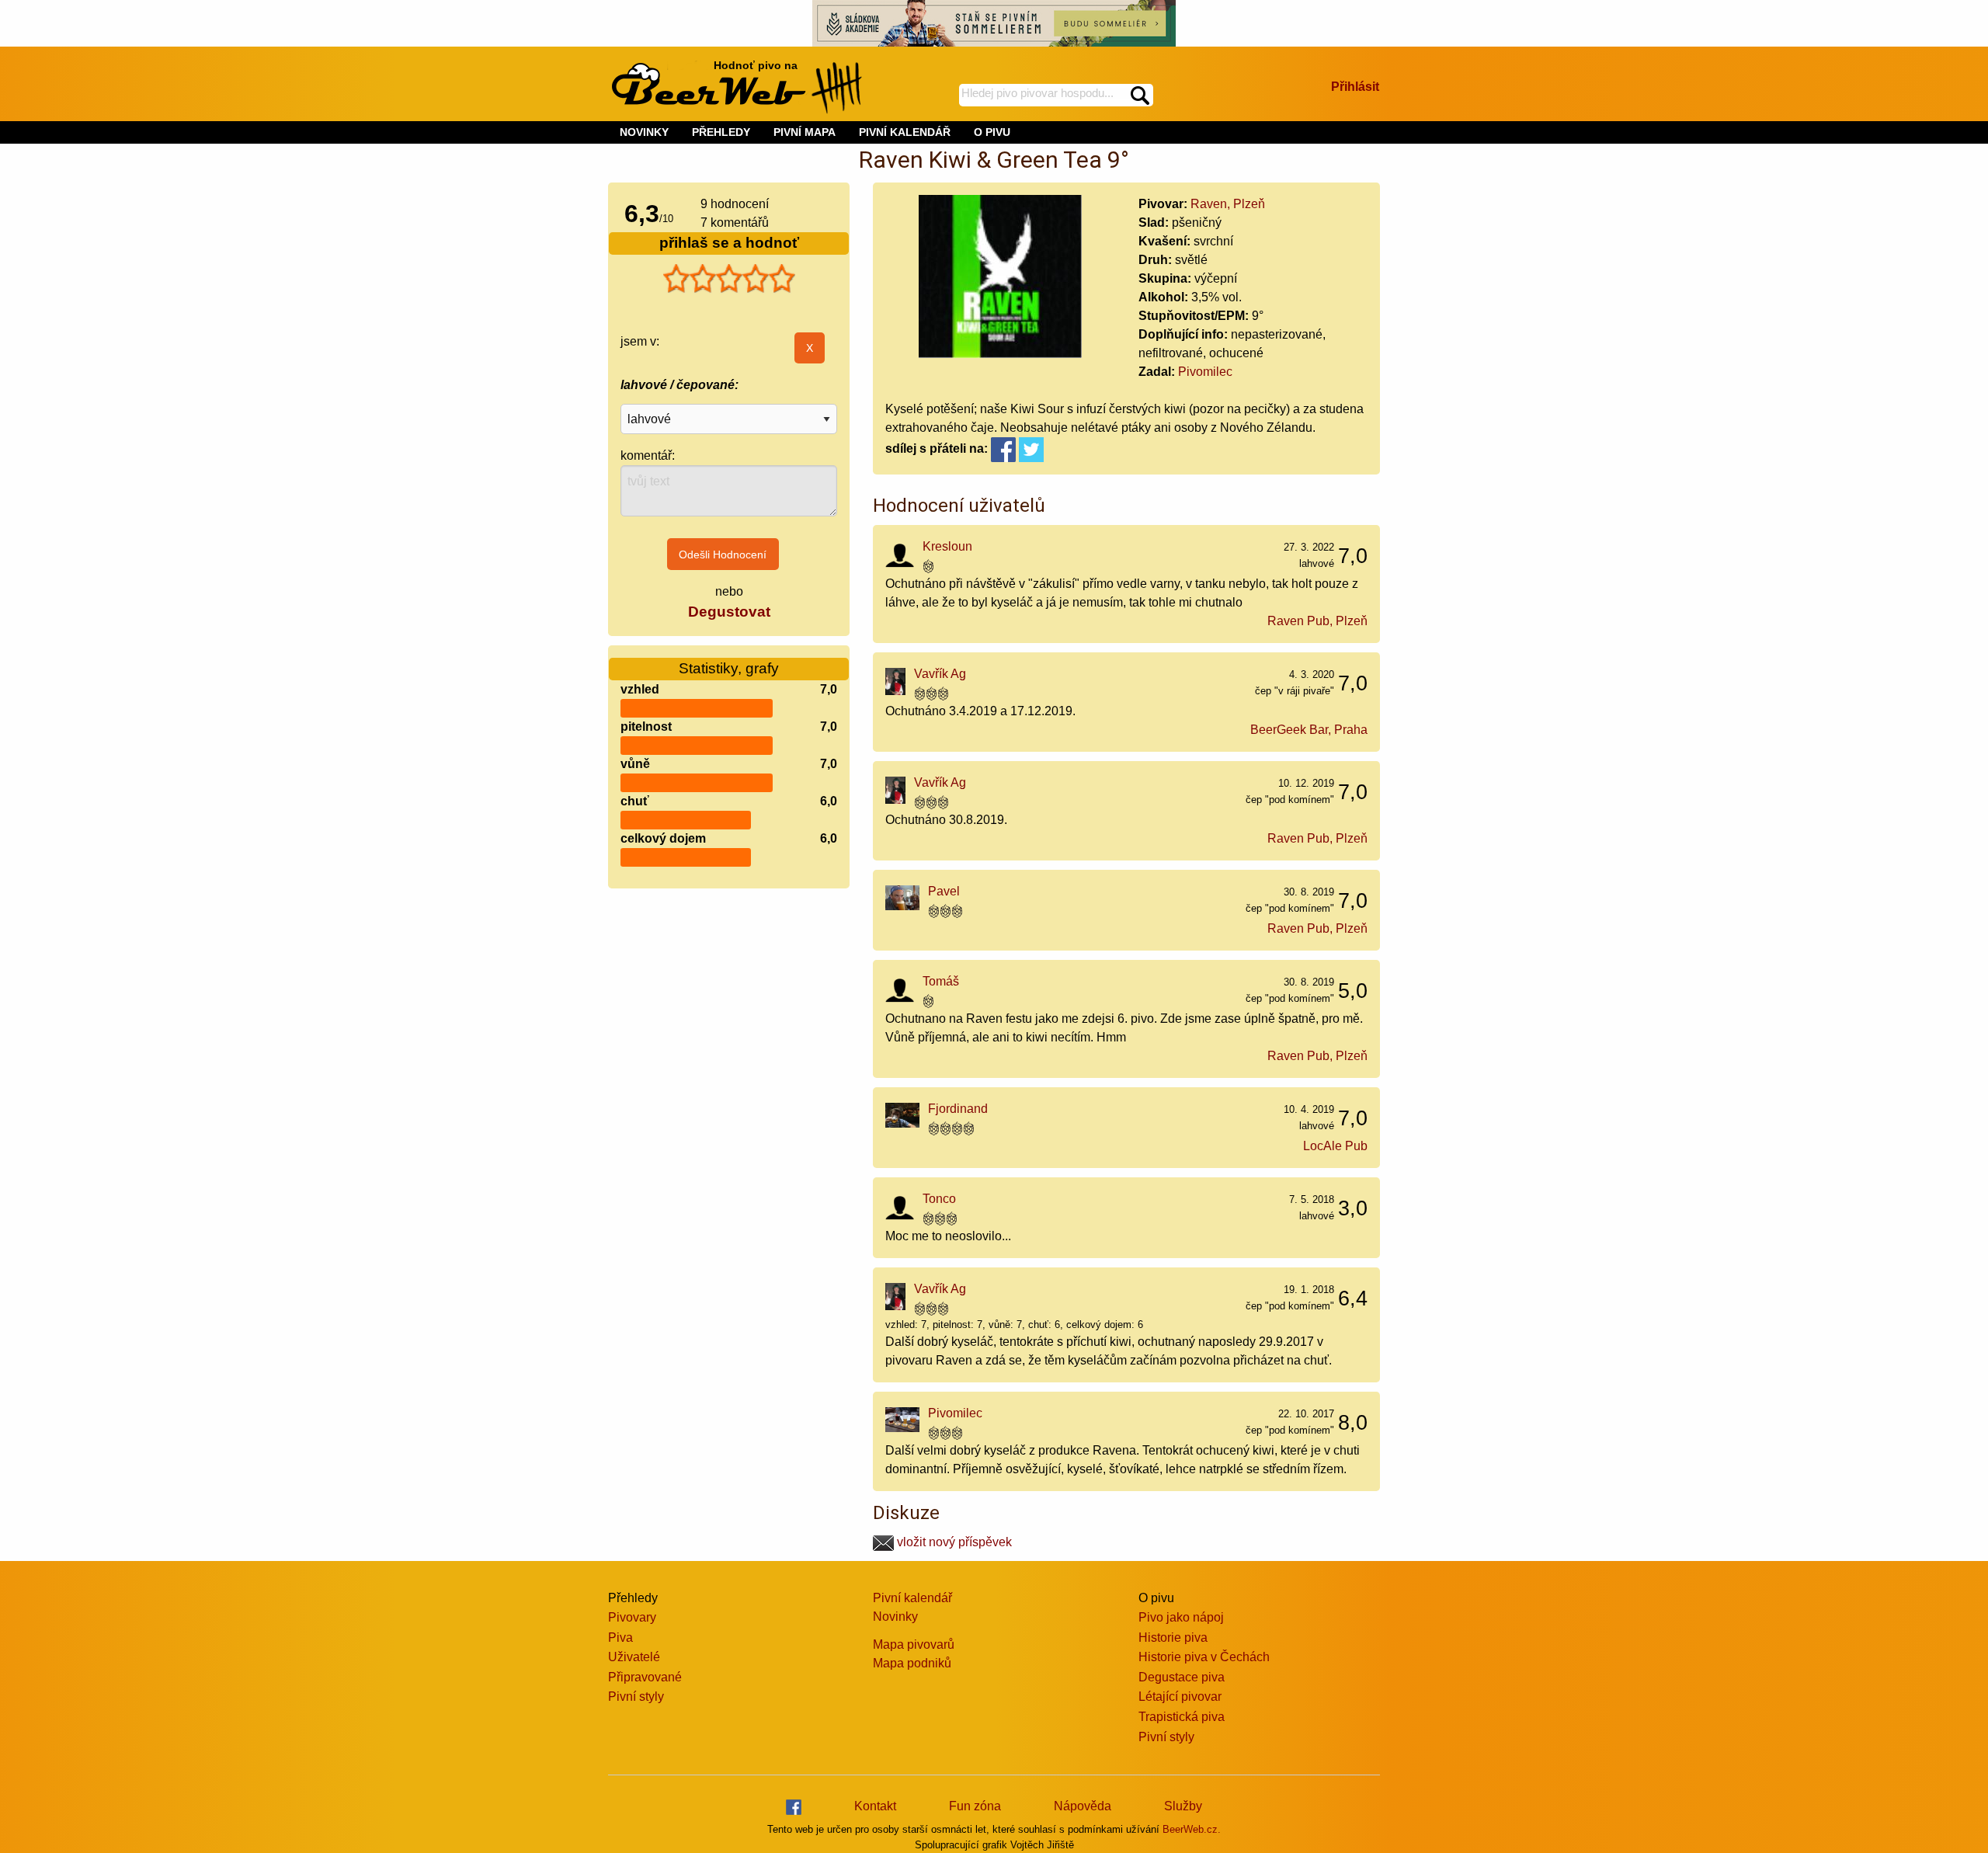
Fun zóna (975, 1806)
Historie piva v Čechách (1204, 1657)
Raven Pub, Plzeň (1317, 621)
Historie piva (1173, 1637)
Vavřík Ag (940, 674)
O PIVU (992, 132)
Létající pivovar (1180, 1697)
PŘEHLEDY (721, 132)
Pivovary (632, 1617)
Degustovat (729, 612)
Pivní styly (636, 1697)
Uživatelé (634, 1657)
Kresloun (947, 546)
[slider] (729, 279)
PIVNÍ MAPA (805, 132)
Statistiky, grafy (729, 668)
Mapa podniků (912, 1663)
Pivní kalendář (912, 1598)
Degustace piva (1182, 1677)
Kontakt (875, 1806)
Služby (1183, 1806)
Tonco (939, 1199)
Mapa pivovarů (914, 1644)
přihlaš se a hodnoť (729, 243)
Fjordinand (958, 1109)
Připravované (645, 1677)
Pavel (944, 891)
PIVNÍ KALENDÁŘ (905, 132)
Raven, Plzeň (1228, 204)
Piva (620, 1637)
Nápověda (1083, 1806)
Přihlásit (1355, 87)
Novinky (895, 1617)
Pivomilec (1205, 372)
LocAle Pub (1335, 1146)
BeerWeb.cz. (1192, 1829)
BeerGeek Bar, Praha (1309, 730)
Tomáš (941, 981)
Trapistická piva (1182, 1717)
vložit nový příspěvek (953, 1542)
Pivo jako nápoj (1181, 1617)
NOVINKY (644, 132)
